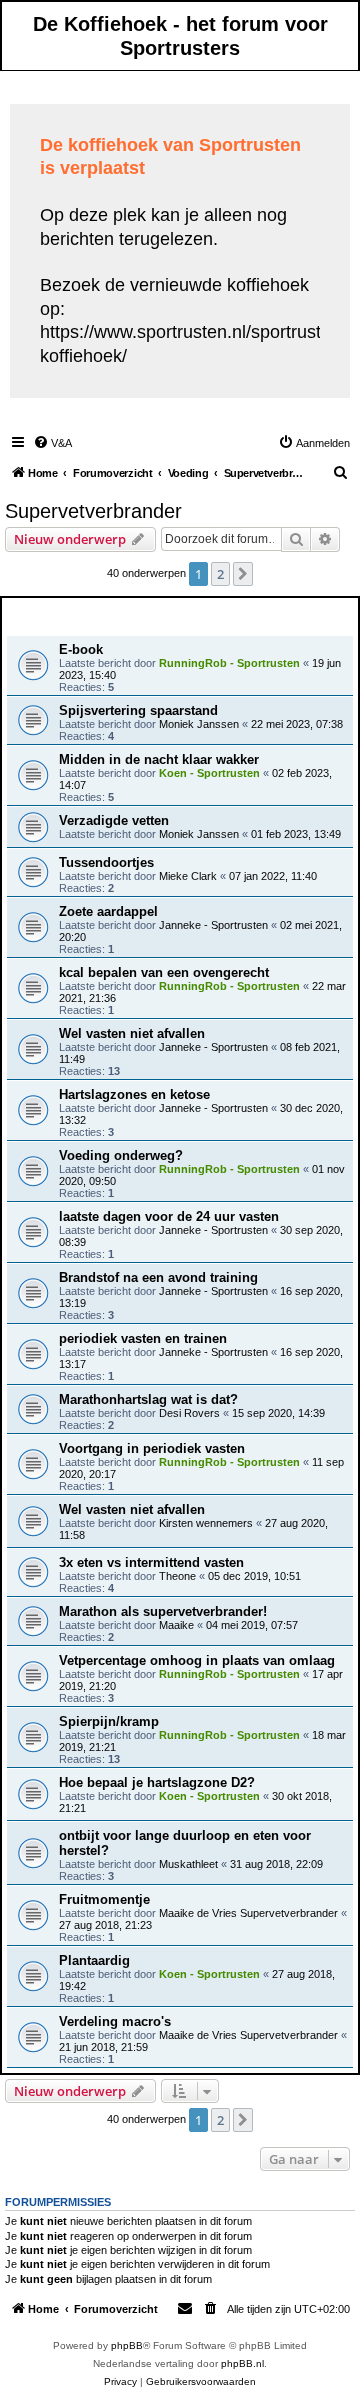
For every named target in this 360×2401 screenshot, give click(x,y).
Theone (177, 1576)
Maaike (176, 1625)
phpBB (127, 2345)
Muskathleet (188, 1864)
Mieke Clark (188, 876)
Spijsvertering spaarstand (138, 710)
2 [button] (220, 574)
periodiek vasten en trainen (143, 1338)
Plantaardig (94, 1960)
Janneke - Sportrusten (213, 925)
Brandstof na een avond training (158, 1277)
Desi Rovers (189, 1413)
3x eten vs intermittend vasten (151, 1562)
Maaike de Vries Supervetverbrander (248, 1913)
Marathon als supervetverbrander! (163, 1611)
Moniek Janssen (199, 724)
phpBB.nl (242, 2363)
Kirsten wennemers (206, 1523)
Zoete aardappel (108, 911)
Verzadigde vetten (114, 820)
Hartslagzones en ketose (134, 1094)
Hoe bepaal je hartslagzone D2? (157, 1782)
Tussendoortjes (106, 862)
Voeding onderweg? (121, 1155)
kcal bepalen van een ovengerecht (164, 972)
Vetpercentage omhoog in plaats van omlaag (197, 1660)
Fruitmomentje (104, 1899)
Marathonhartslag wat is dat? (148, 1399)
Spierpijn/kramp (109, 1721)
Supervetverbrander (93, 511)
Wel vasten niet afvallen (132, 1033)
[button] (243, 574)
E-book (81, 649)
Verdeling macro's (115, 2021)
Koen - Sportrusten (209, 773)
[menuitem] (52, 443)
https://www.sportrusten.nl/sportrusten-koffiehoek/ (193, 343)
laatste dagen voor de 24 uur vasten (169, 1216)
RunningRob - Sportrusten (229, 663)
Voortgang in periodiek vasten (152, 1448)
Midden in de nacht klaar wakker (159, 759)
